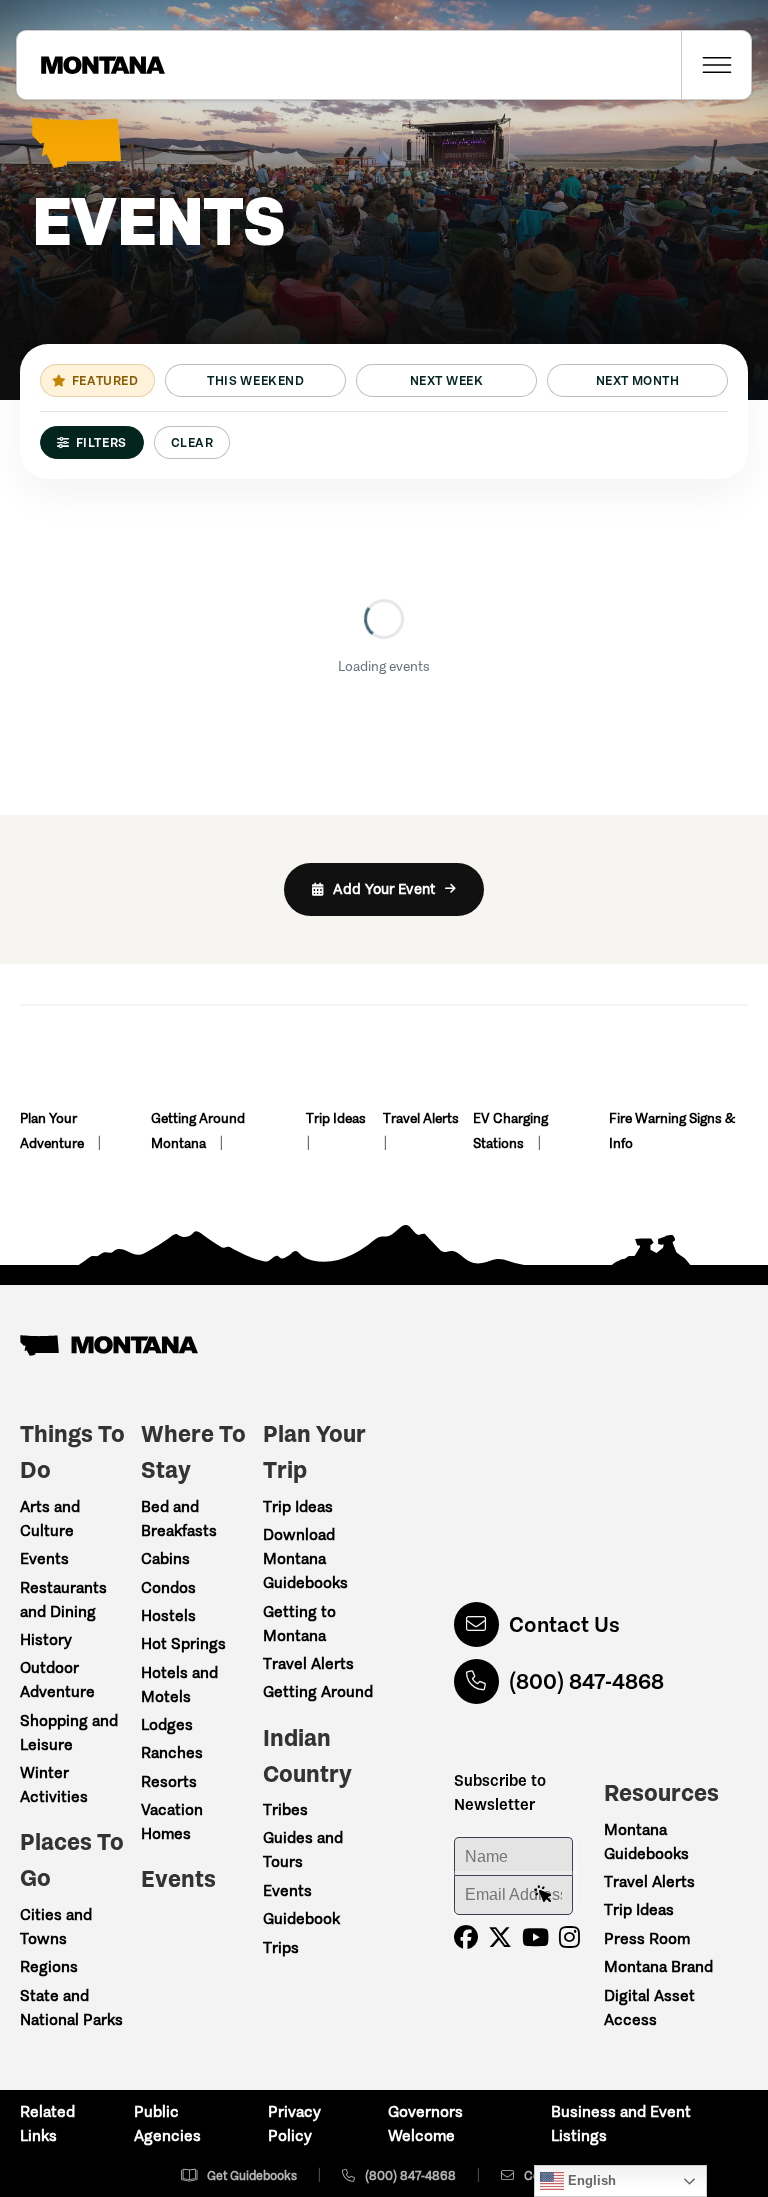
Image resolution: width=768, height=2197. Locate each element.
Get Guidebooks (252, 2175)
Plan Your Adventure (53, 1131)
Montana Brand (658, 1966)
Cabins (165, 1558)
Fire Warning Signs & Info (672, 1131)
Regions (49, 1966)
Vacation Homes (172, 1821)
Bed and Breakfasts (179, 1518)
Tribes (285, 1809)
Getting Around (318, 1691)
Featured (105, 380)
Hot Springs (183, 1643)
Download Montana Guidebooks (305, 1558)
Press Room (647, 1938)
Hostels (168, 1615)
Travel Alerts (421, 1118)
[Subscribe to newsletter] (543, 1895)
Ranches (172, 1752)
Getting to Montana (299, 1623)
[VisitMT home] (91, 65)
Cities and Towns (56, 1926)
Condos (168, 1587)
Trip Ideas (336, 1118)
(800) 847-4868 (586, 1681)
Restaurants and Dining (63, 1599)
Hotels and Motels (179, 1684)
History (46, 1639)
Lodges (167, 1724)
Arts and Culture (50, 1518)
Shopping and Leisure (69, 1732)
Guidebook (301, 1918)
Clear (192, 442)
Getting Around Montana (198, 1131)
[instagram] (569, 1937)
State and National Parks (71, 2007)
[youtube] (535, 1937)
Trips (281, 1947)
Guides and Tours (303, 1849)
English (590, 2180)
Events (44, 1558)
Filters (101, 442)
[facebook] (466, 1937)
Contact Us (564, 1624)
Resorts (169, 1781)
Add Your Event (384, 889)
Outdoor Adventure (57, 1679)
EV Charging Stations (510, 1131)
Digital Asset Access (649, 2007)
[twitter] (500, 1937)
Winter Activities (54, 1784)
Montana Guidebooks (646, 1841)
